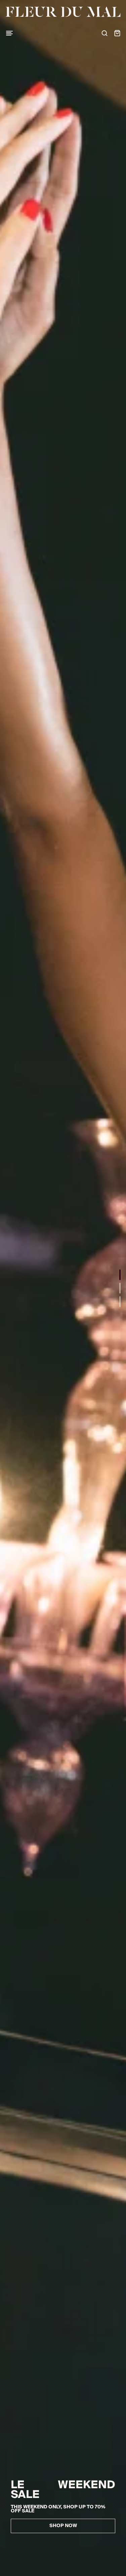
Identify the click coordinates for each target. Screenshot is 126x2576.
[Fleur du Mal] (63, 12)
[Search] (104, 33)
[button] (120, 1275)
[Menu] (9, 33)
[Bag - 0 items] (117, 33)
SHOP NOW (63, 2526)
